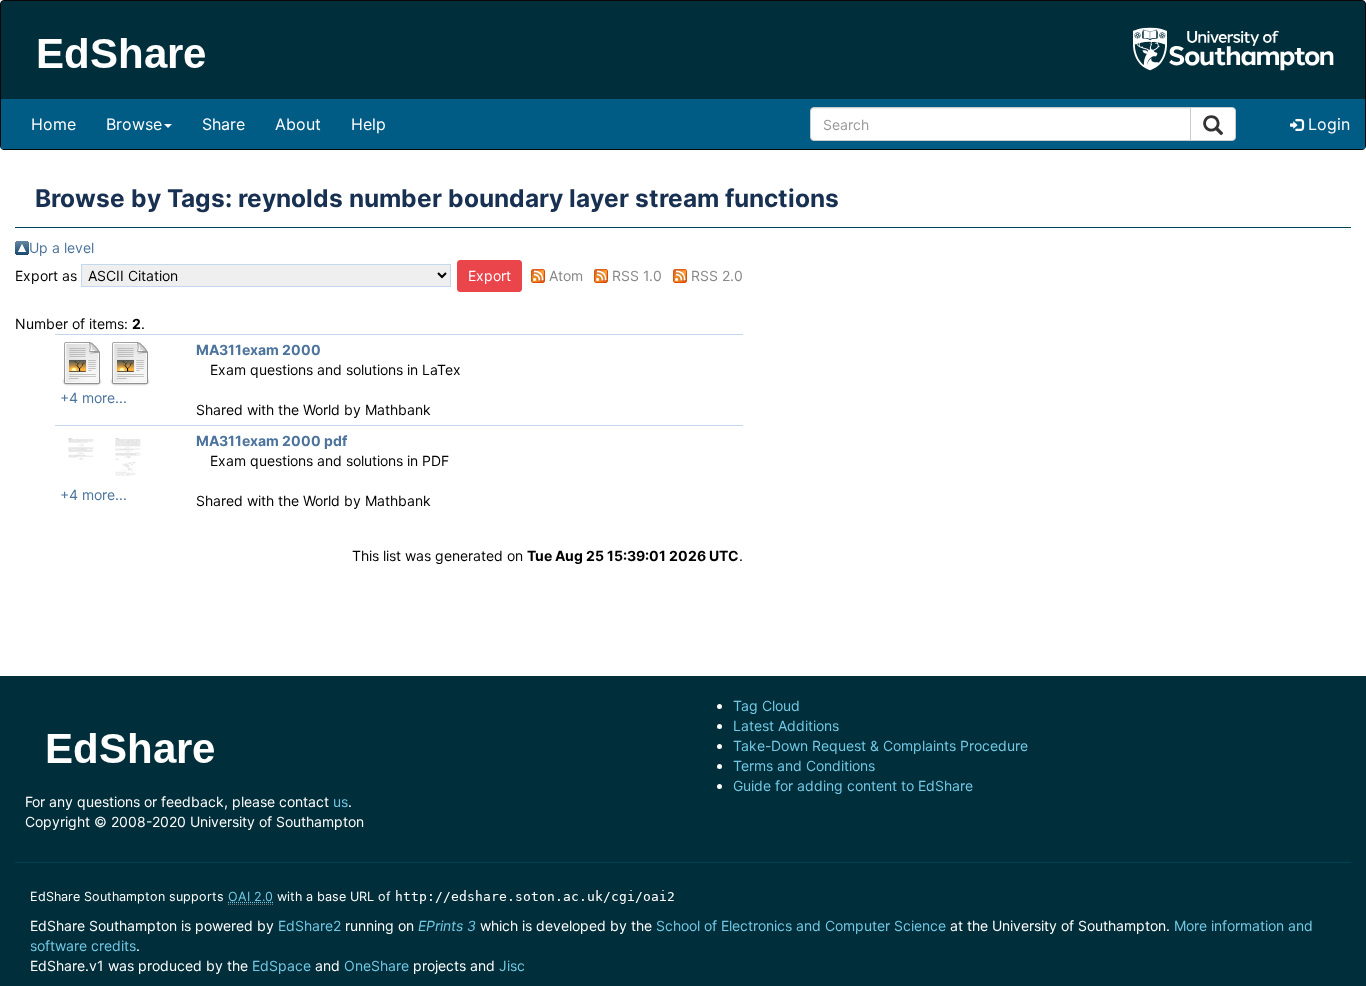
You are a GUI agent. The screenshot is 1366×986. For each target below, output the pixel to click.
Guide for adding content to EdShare (853, 785)
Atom (566, 275)
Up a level (61, 247)
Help (368, 124)
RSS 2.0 (717, 275)
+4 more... (93, 397)
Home (53, 124)
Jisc (512, 965)
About (298, 124)
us (340, 801)
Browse (134, 124)
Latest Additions (786, 725)
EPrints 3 (447, 925)
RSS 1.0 (637, 275)
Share (223, 124)
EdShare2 (309, 925)
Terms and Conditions (804, 765)
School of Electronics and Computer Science (801, 925)
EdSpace (281, 965)
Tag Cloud (766, 705)
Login (1326, 124)
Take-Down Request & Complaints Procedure (880, 745)
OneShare (376, 965)
